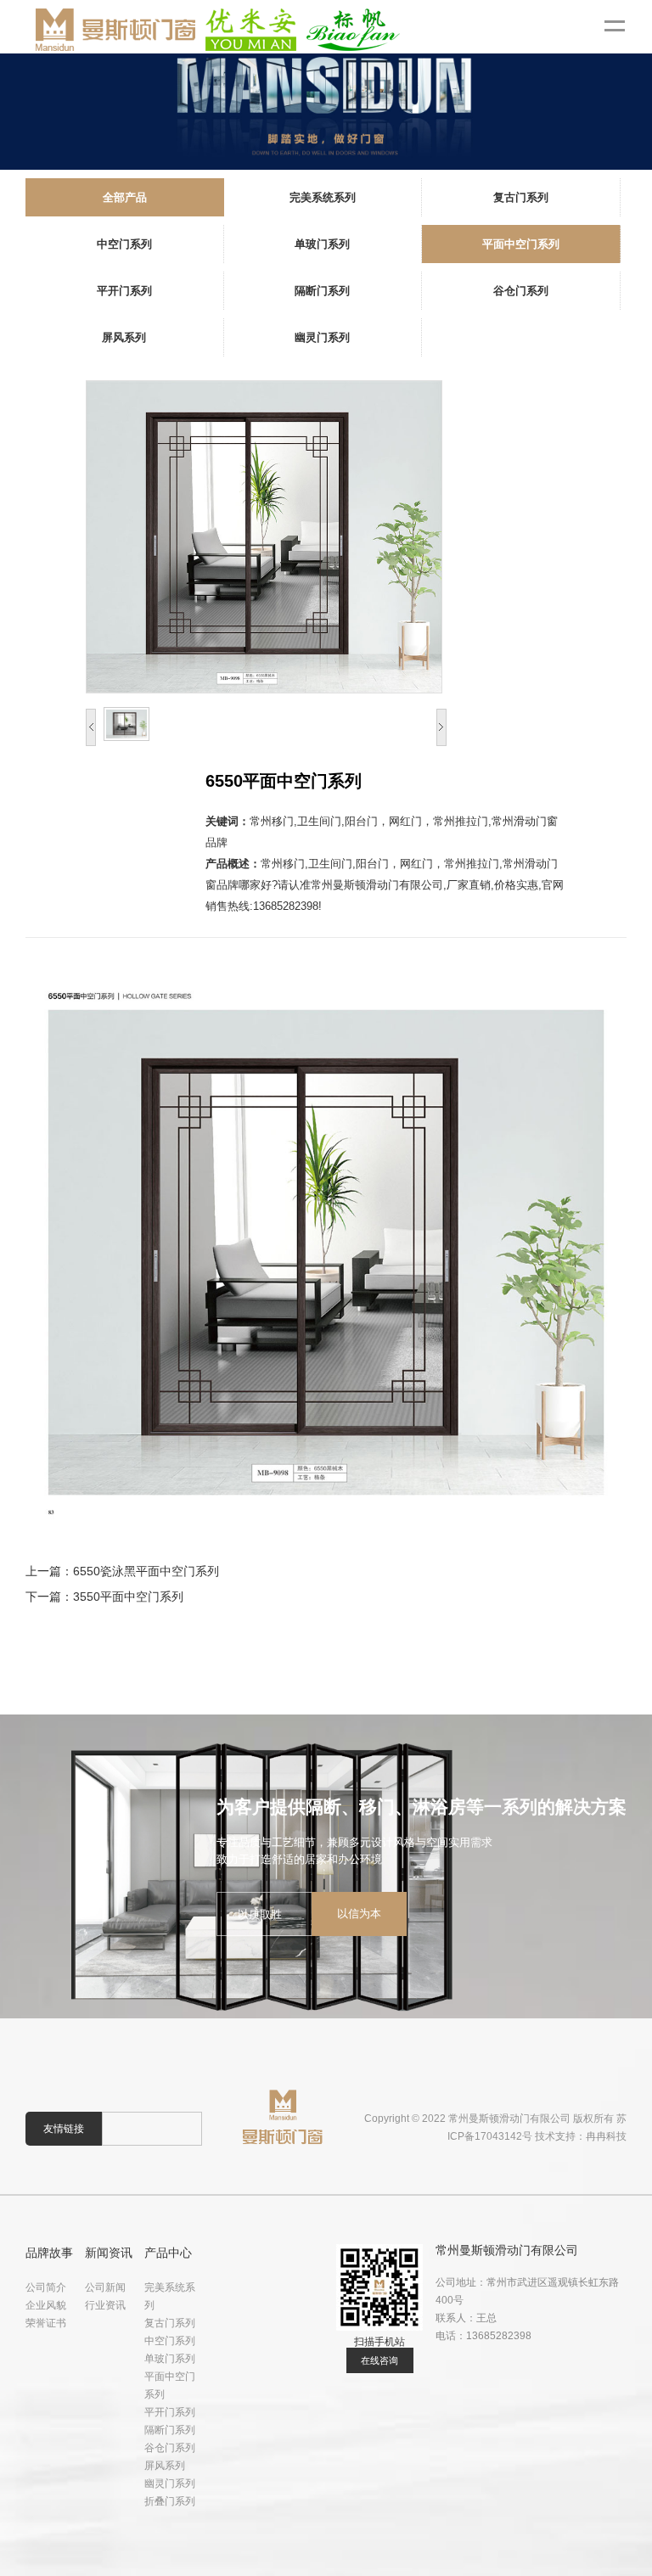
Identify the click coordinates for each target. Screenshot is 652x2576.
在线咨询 (379, 2360)
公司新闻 (105, 2287)
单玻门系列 (170, 2359)
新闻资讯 (109, 2253)
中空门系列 (170, 2341)
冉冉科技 (606, 2136)
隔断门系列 (170, 2430)
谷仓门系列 (170, 2448)
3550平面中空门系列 (128, 1597)
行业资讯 (105, 2305)
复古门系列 (170, 2323)
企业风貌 (46, 2305)
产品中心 (168, 2253)
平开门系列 (170, 2412)
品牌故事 (49, 2253)
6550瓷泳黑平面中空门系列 (146, 1571)
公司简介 (46, 2287)
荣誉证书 (46, 2323)
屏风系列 (165, 2466)
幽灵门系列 (170, 2483)
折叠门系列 (170, 2501)
